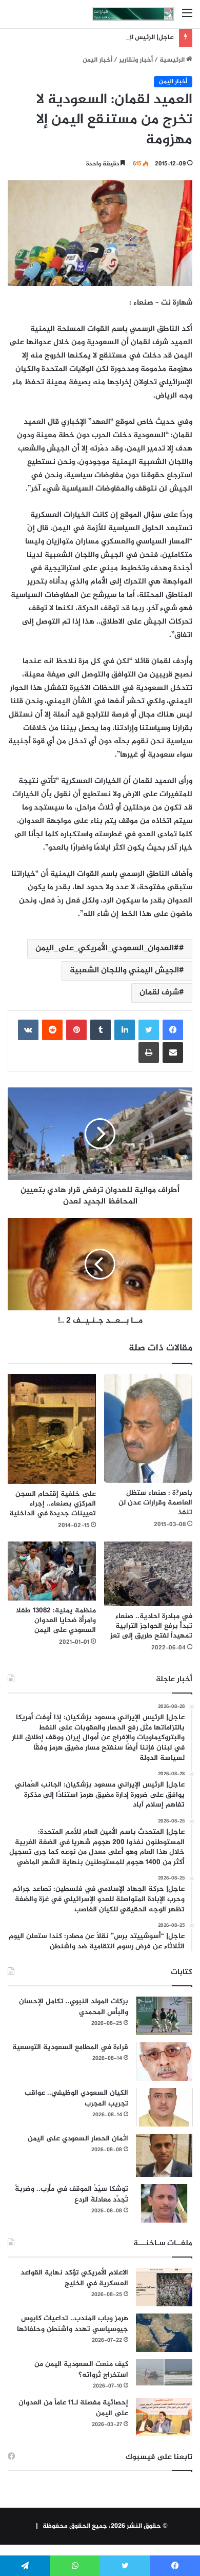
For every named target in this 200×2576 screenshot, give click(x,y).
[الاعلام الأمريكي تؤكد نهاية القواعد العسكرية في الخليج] (164, 2287)
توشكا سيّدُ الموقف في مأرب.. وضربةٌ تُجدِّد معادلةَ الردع (72, 2194)
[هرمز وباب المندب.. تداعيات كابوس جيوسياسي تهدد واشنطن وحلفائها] (164, 2333)
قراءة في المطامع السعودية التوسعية (70, 2047)
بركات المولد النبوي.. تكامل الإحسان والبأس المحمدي (74, 2007)
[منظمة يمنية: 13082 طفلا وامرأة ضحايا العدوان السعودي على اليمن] (52, 1571)
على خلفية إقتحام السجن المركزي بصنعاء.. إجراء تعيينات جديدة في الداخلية (53, 1504)
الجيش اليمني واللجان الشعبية (124, 971)
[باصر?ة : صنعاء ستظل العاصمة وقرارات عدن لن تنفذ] (148, 1428)
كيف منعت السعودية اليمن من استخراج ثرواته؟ (81, 2370)
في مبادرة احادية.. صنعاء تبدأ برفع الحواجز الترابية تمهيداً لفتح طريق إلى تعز (151, 1626)
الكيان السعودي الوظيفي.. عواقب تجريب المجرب (76, 2098)
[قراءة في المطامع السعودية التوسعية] (164, 2062)
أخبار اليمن (97, 60)
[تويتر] (149, 1030)
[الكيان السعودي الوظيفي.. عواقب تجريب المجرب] (164, 2107)
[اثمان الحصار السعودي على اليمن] (164, 2155)
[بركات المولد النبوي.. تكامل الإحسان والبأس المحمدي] (164, 2016)
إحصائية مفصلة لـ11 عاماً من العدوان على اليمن (73, 2408)
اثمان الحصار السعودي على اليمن (78, 2139)
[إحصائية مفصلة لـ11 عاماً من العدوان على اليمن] (164, 2417)
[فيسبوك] (173, 1030)
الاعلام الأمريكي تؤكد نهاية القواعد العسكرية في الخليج (74, 2278)
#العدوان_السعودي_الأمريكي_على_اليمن (107, 948)
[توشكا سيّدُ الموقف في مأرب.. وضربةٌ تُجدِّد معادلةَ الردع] (164, 2203)
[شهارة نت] (133, 14)
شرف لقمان (159, 993)
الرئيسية (173, 60)
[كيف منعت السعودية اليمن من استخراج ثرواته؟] (164, 2372)
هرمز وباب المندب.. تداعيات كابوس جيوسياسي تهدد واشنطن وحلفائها (73, 2324)
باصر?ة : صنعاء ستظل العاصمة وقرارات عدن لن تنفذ (155, 1503)
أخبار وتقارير (136, 60)
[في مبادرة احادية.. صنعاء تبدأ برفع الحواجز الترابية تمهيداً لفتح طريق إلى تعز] (148, 1574)
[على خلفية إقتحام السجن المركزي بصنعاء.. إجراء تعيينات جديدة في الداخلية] (52, 1429)
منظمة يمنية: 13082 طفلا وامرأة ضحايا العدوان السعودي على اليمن (56, 1620)
